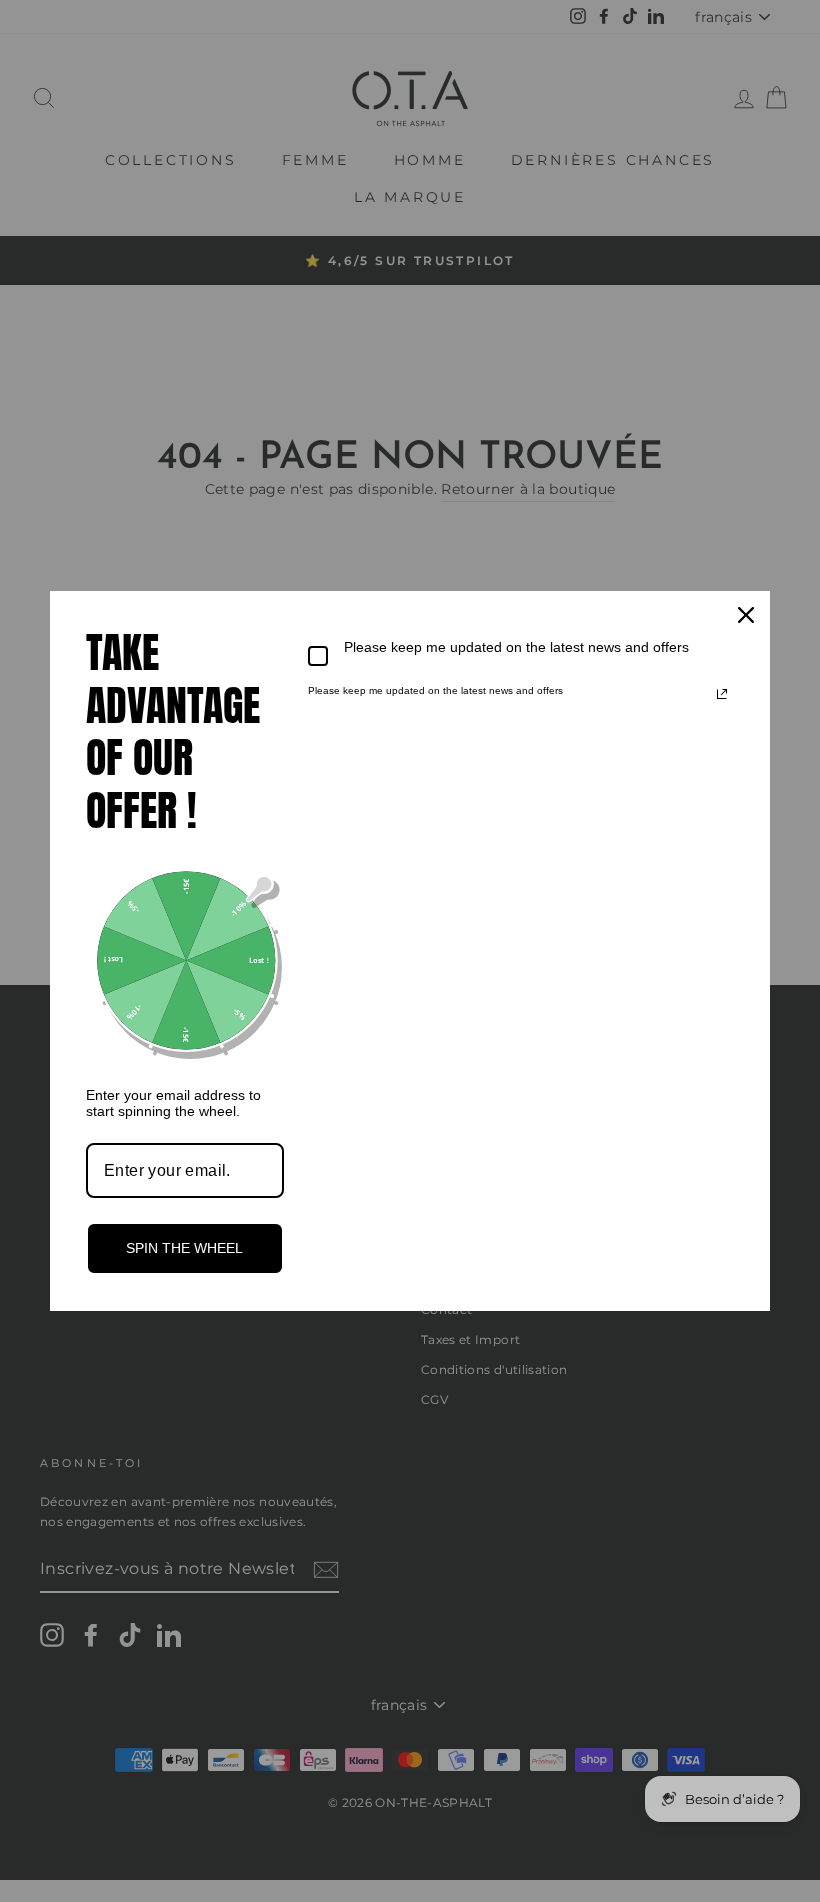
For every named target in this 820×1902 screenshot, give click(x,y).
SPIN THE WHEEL (184, 1248)
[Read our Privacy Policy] (722, 694)
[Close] (746, 615)
